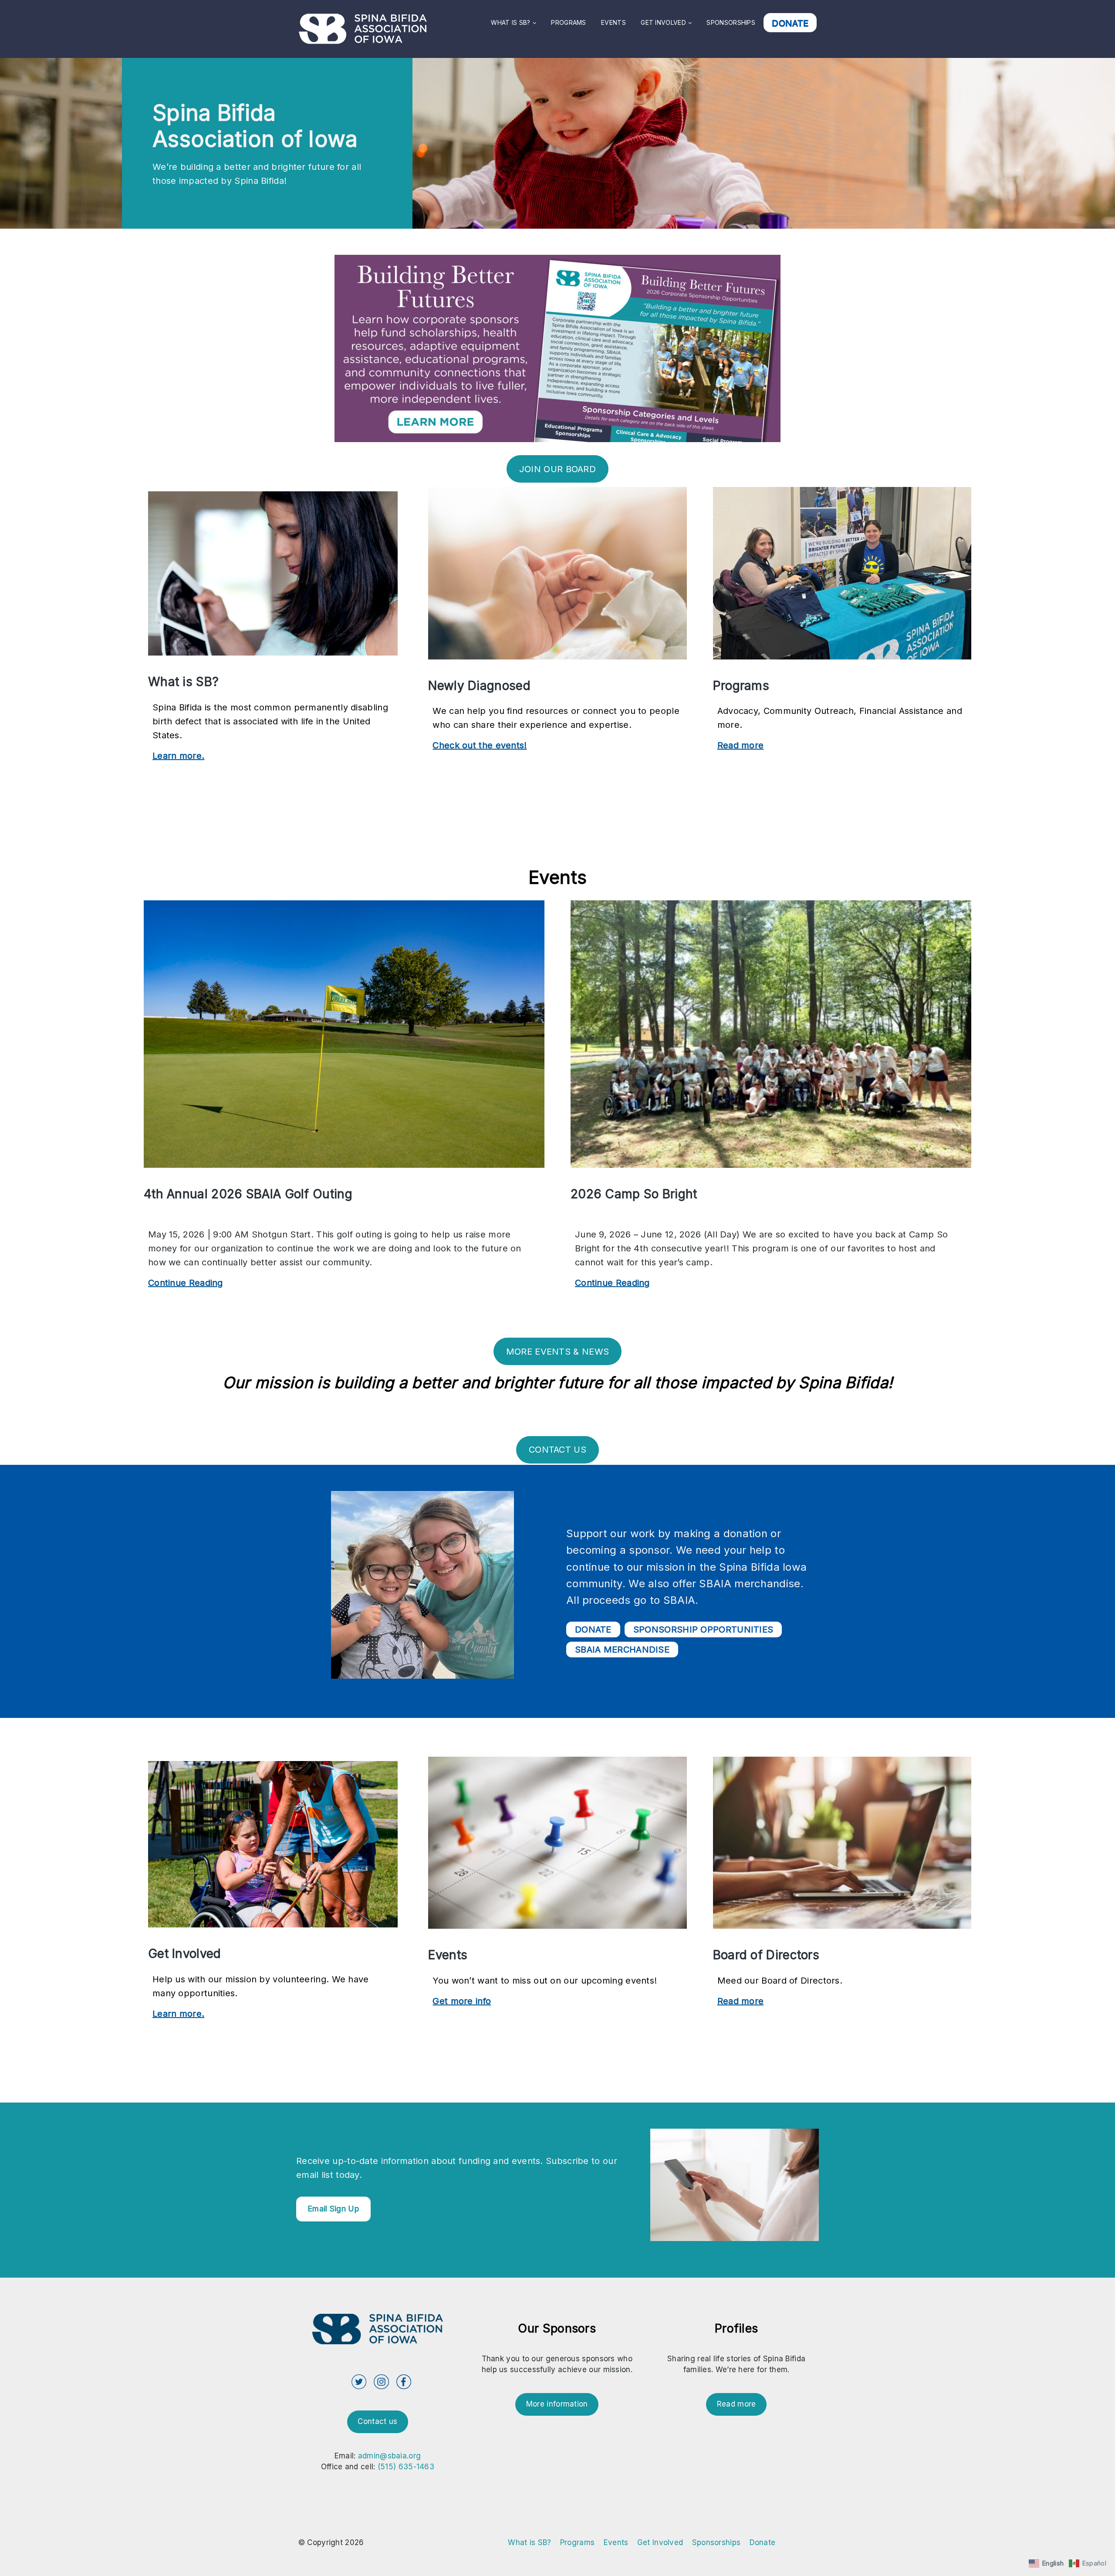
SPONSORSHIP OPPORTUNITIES (703, 1629)
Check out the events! (480, 746)
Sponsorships (731, 22)
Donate (790, 23)
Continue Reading (186, 1284)
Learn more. (178, 757)
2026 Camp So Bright (634, 1194)
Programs (568, 22)
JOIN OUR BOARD (557, 469)
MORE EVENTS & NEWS (557, 1352)
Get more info (462, 2002)
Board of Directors (766, 1955)
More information (557, 2404)
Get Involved (663, 22)
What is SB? (510, 22)
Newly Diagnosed (479, 686)
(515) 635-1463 (406, 2467)
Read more (741, 746)
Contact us (377, 2421)
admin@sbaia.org (390, 2456)
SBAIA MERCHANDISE (622, 1650)
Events (613, 22)
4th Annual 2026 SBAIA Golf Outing (248, 1194)
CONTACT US (557, 1450)
